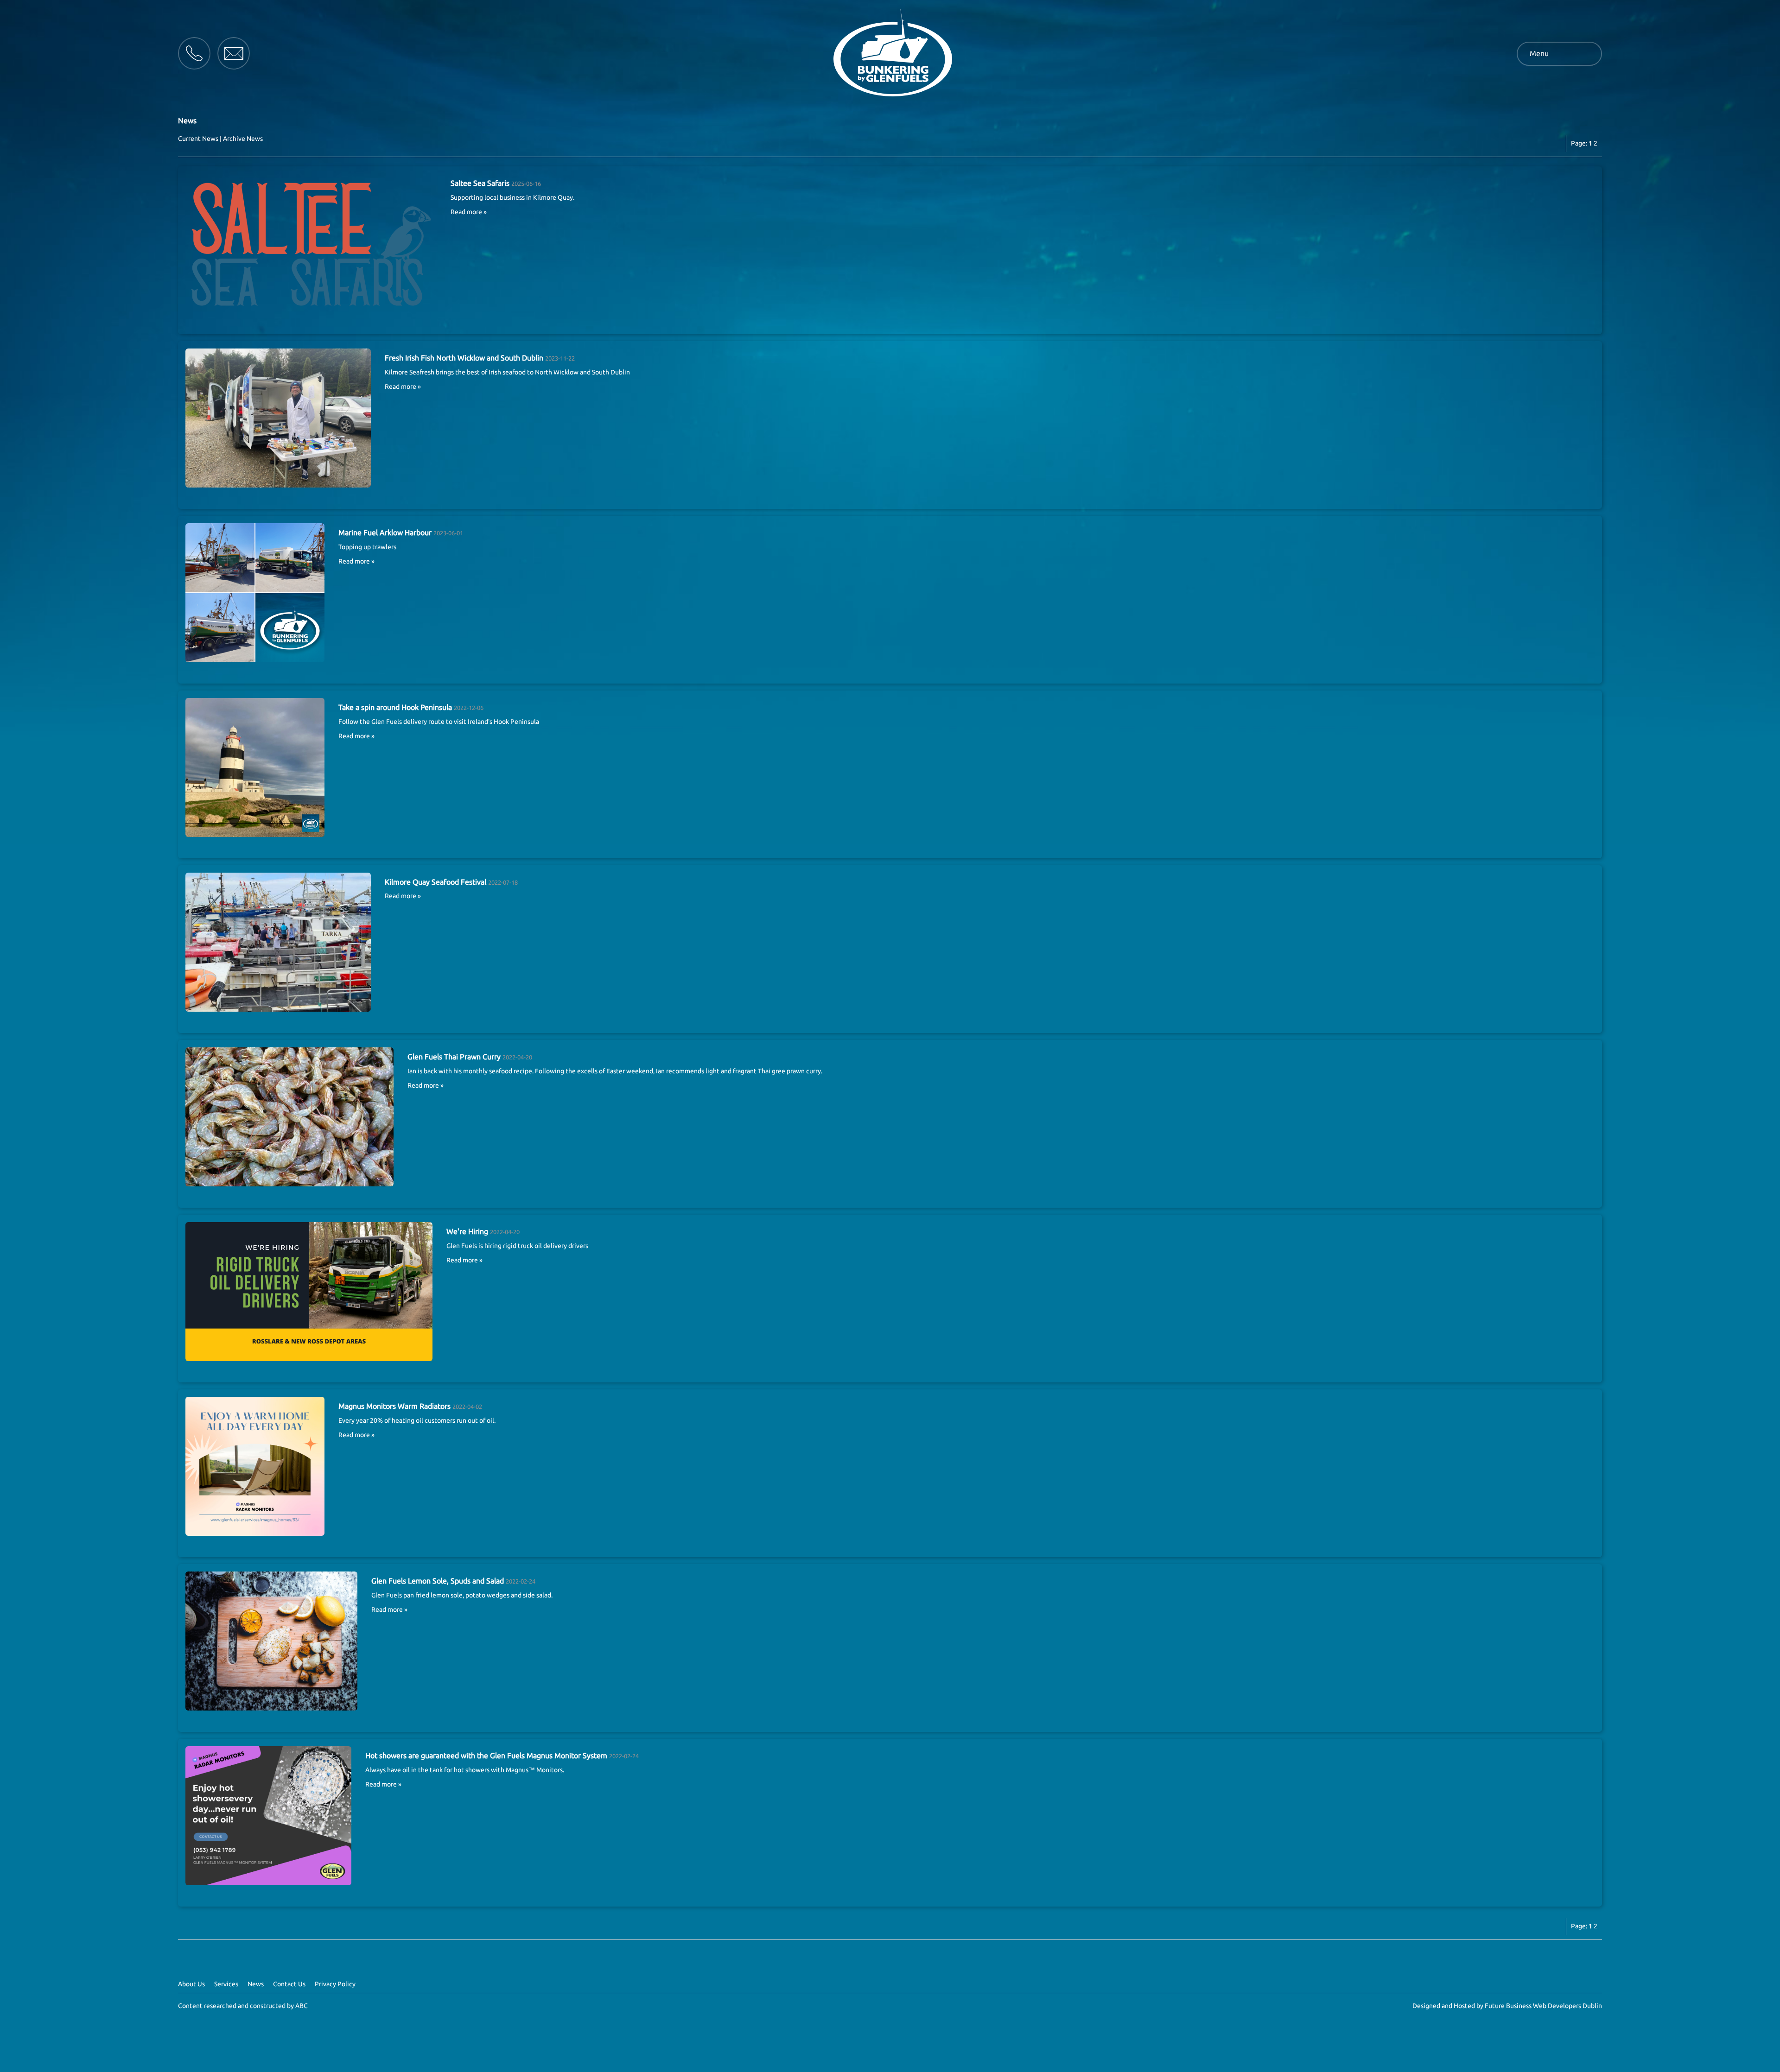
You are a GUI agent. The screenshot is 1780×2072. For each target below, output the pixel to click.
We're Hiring (467, 1231)
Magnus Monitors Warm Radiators (394, 1406)
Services (226, 1984)
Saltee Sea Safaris (480, 183)
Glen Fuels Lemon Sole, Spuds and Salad (438, 1581)
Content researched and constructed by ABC (243, 2006)
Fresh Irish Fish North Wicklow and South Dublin (464, 358)
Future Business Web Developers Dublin (1543, 2006)
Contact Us (289, 1984)
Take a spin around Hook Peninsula (395, 707)
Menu (1539, 53)
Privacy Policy (335, 1984)
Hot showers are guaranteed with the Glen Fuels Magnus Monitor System (486, 1755)
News (256, 1984)
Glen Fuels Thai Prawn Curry (454, 1057)
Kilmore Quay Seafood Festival (435, 882)
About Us (191, 1984)
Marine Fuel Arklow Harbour (385, 532)
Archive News (243, 139)
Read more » (469, 212)
